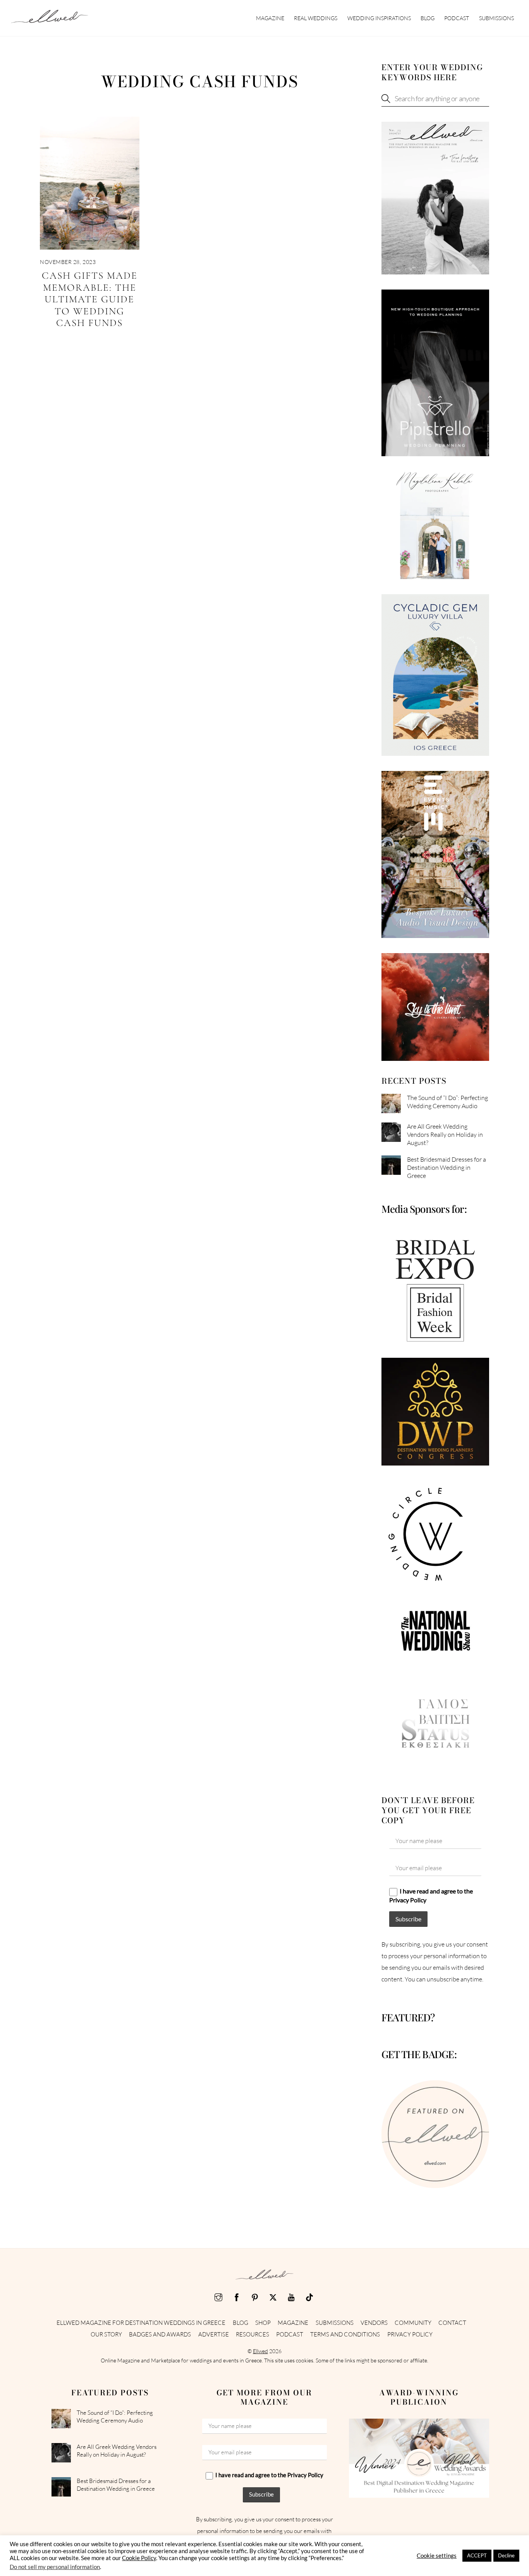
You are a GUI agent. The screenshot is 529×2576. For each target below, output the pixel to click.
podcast (457, 18)
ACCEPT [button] (477, 2555)
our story (106, 2334)
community (413, 2323)
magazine (270, 18)
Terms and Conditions (345, 2334)
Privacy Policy (410, 2334)
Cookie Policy (139, 2558)
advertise (214, 2334)
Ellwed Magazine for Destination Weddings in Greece (141, 2323)
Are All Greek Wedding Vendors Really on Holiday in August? (445, 1135)
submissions (496, 18)
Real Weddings (316, 18)
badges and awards (160, 2334)
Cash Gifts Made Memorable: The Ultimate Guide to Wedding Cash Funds (90, 299)
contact (452, 2323)
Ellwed (260, 2351)
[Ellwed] (50, 19)
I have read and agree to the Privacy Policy (431, 1895)
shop (263, 2323)
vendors (374, 2323)
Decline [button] (506, 2555)
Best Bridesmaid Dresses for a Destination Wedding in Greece (447, 1167)
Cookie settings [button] (437, 2556)
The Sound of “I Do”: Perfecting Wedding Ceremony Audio (447, 1102)
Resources (252, 2334)
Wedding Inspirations (379, 18)
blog (428, 18)
